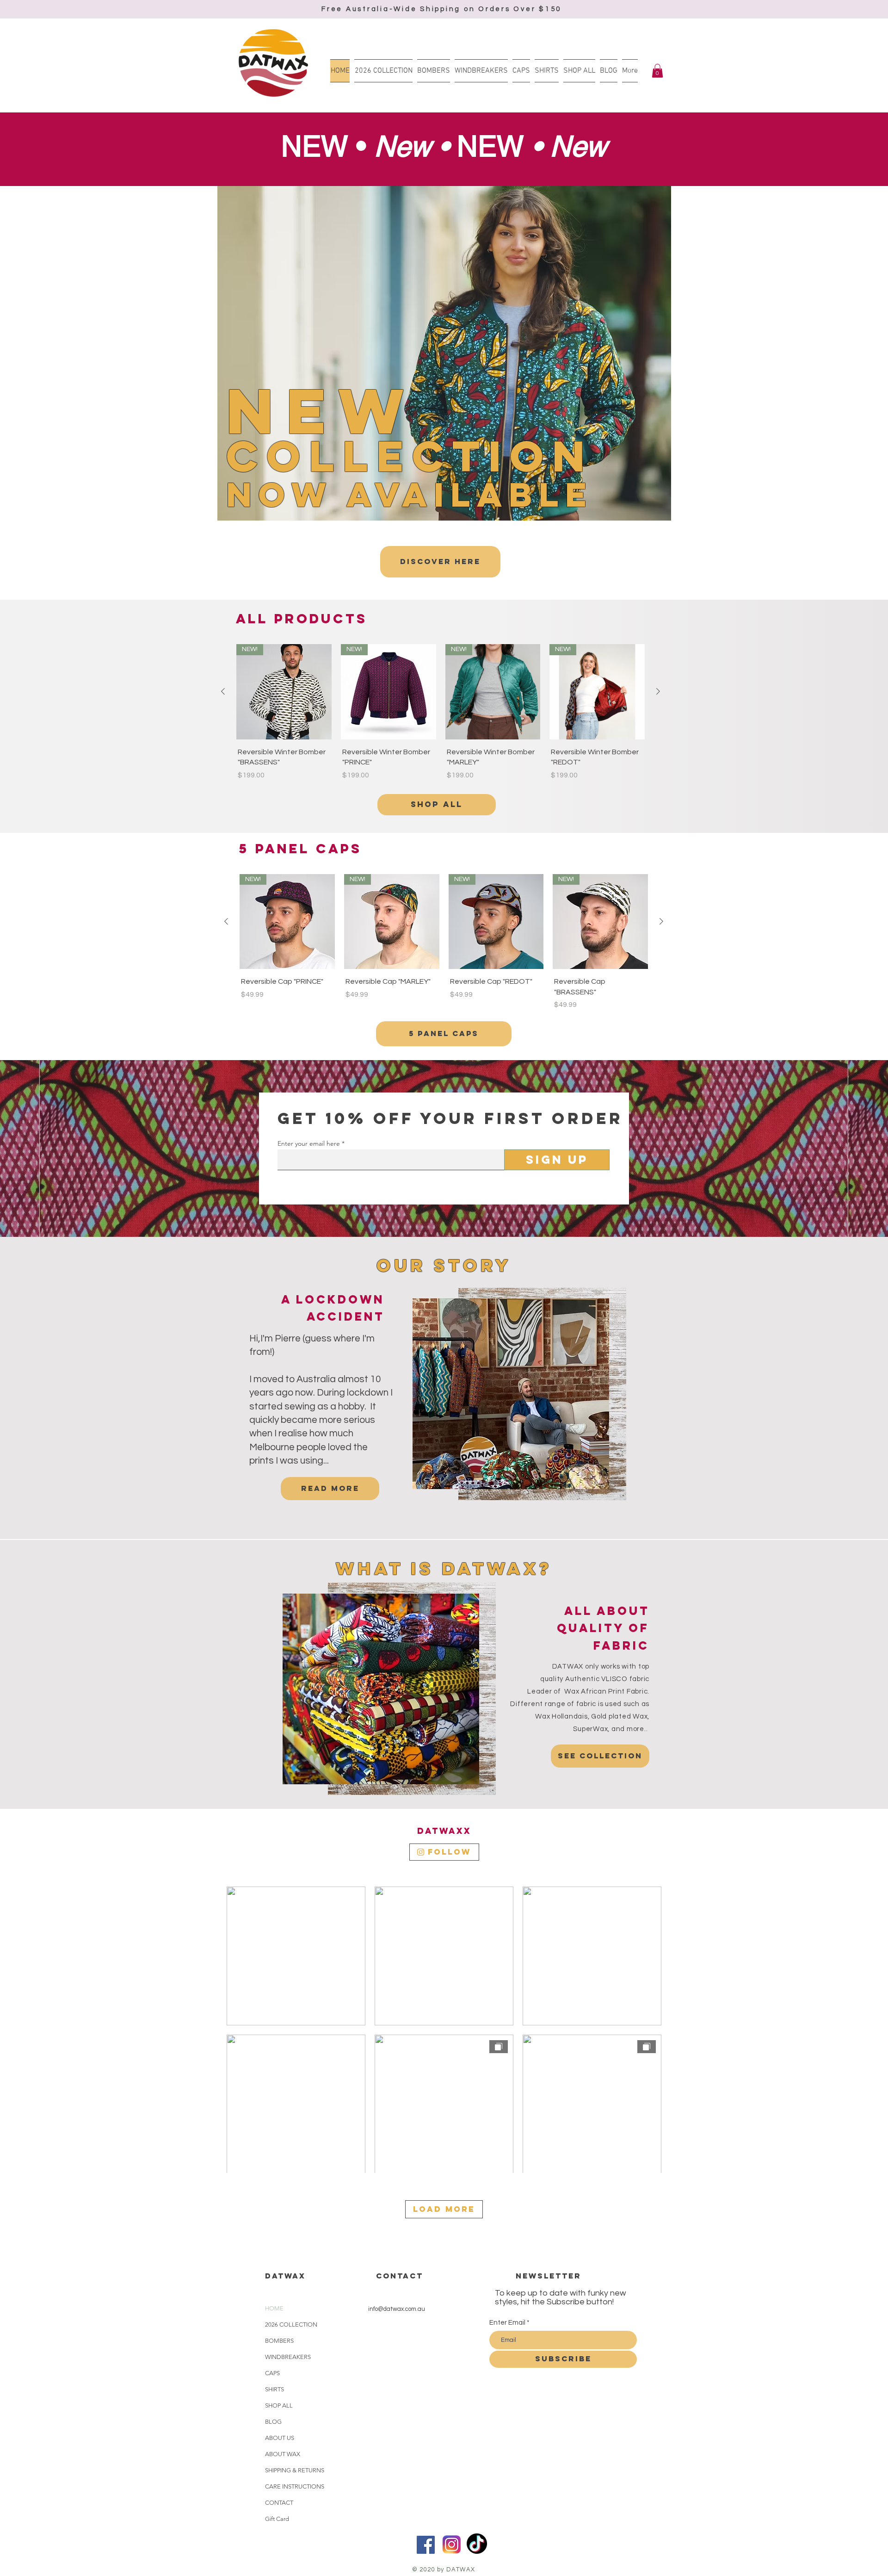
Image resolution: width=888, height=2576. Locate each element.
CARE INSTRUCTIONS (295, 2486)
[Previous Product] (223, 691)
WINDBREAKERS (288, 2357)
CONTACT (279, 2503)
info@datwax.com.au (397, 2309)
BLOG (273, 2422)
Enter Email (507, 2323)
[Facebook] (426, 2545)
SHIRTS (274, 2389)
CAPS (272, 2373)
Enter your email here (309, 1143)
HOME (274, 2308)
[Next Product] (658, 691)
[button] (657, 71)
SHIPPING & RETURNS (295, 2470)
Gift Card (277, 2519)
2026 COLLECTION (291, 2325)
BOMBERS (279, 2341)
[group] (441, 713)
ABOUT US (280, 2438)
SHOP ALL (279, 2405)
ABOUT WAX (283, 2454)
